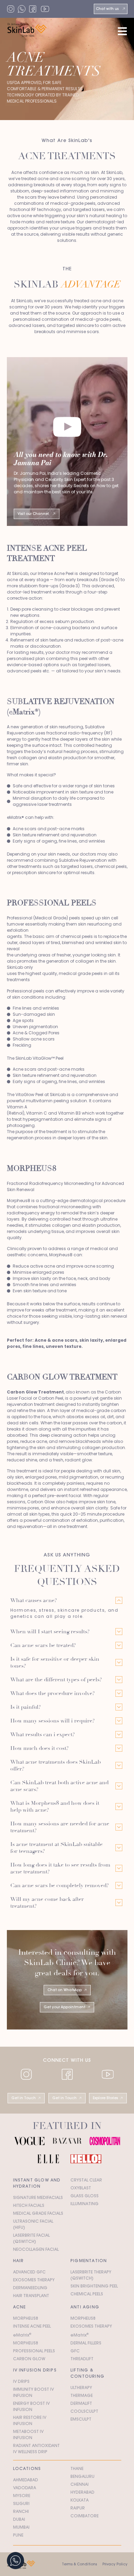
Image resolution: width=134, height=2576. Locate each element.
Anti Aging (85, 2307)
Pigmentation (89, 2261)
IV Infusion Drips (35, 2370)
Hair (19, 2261)
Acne (20, 2307)
